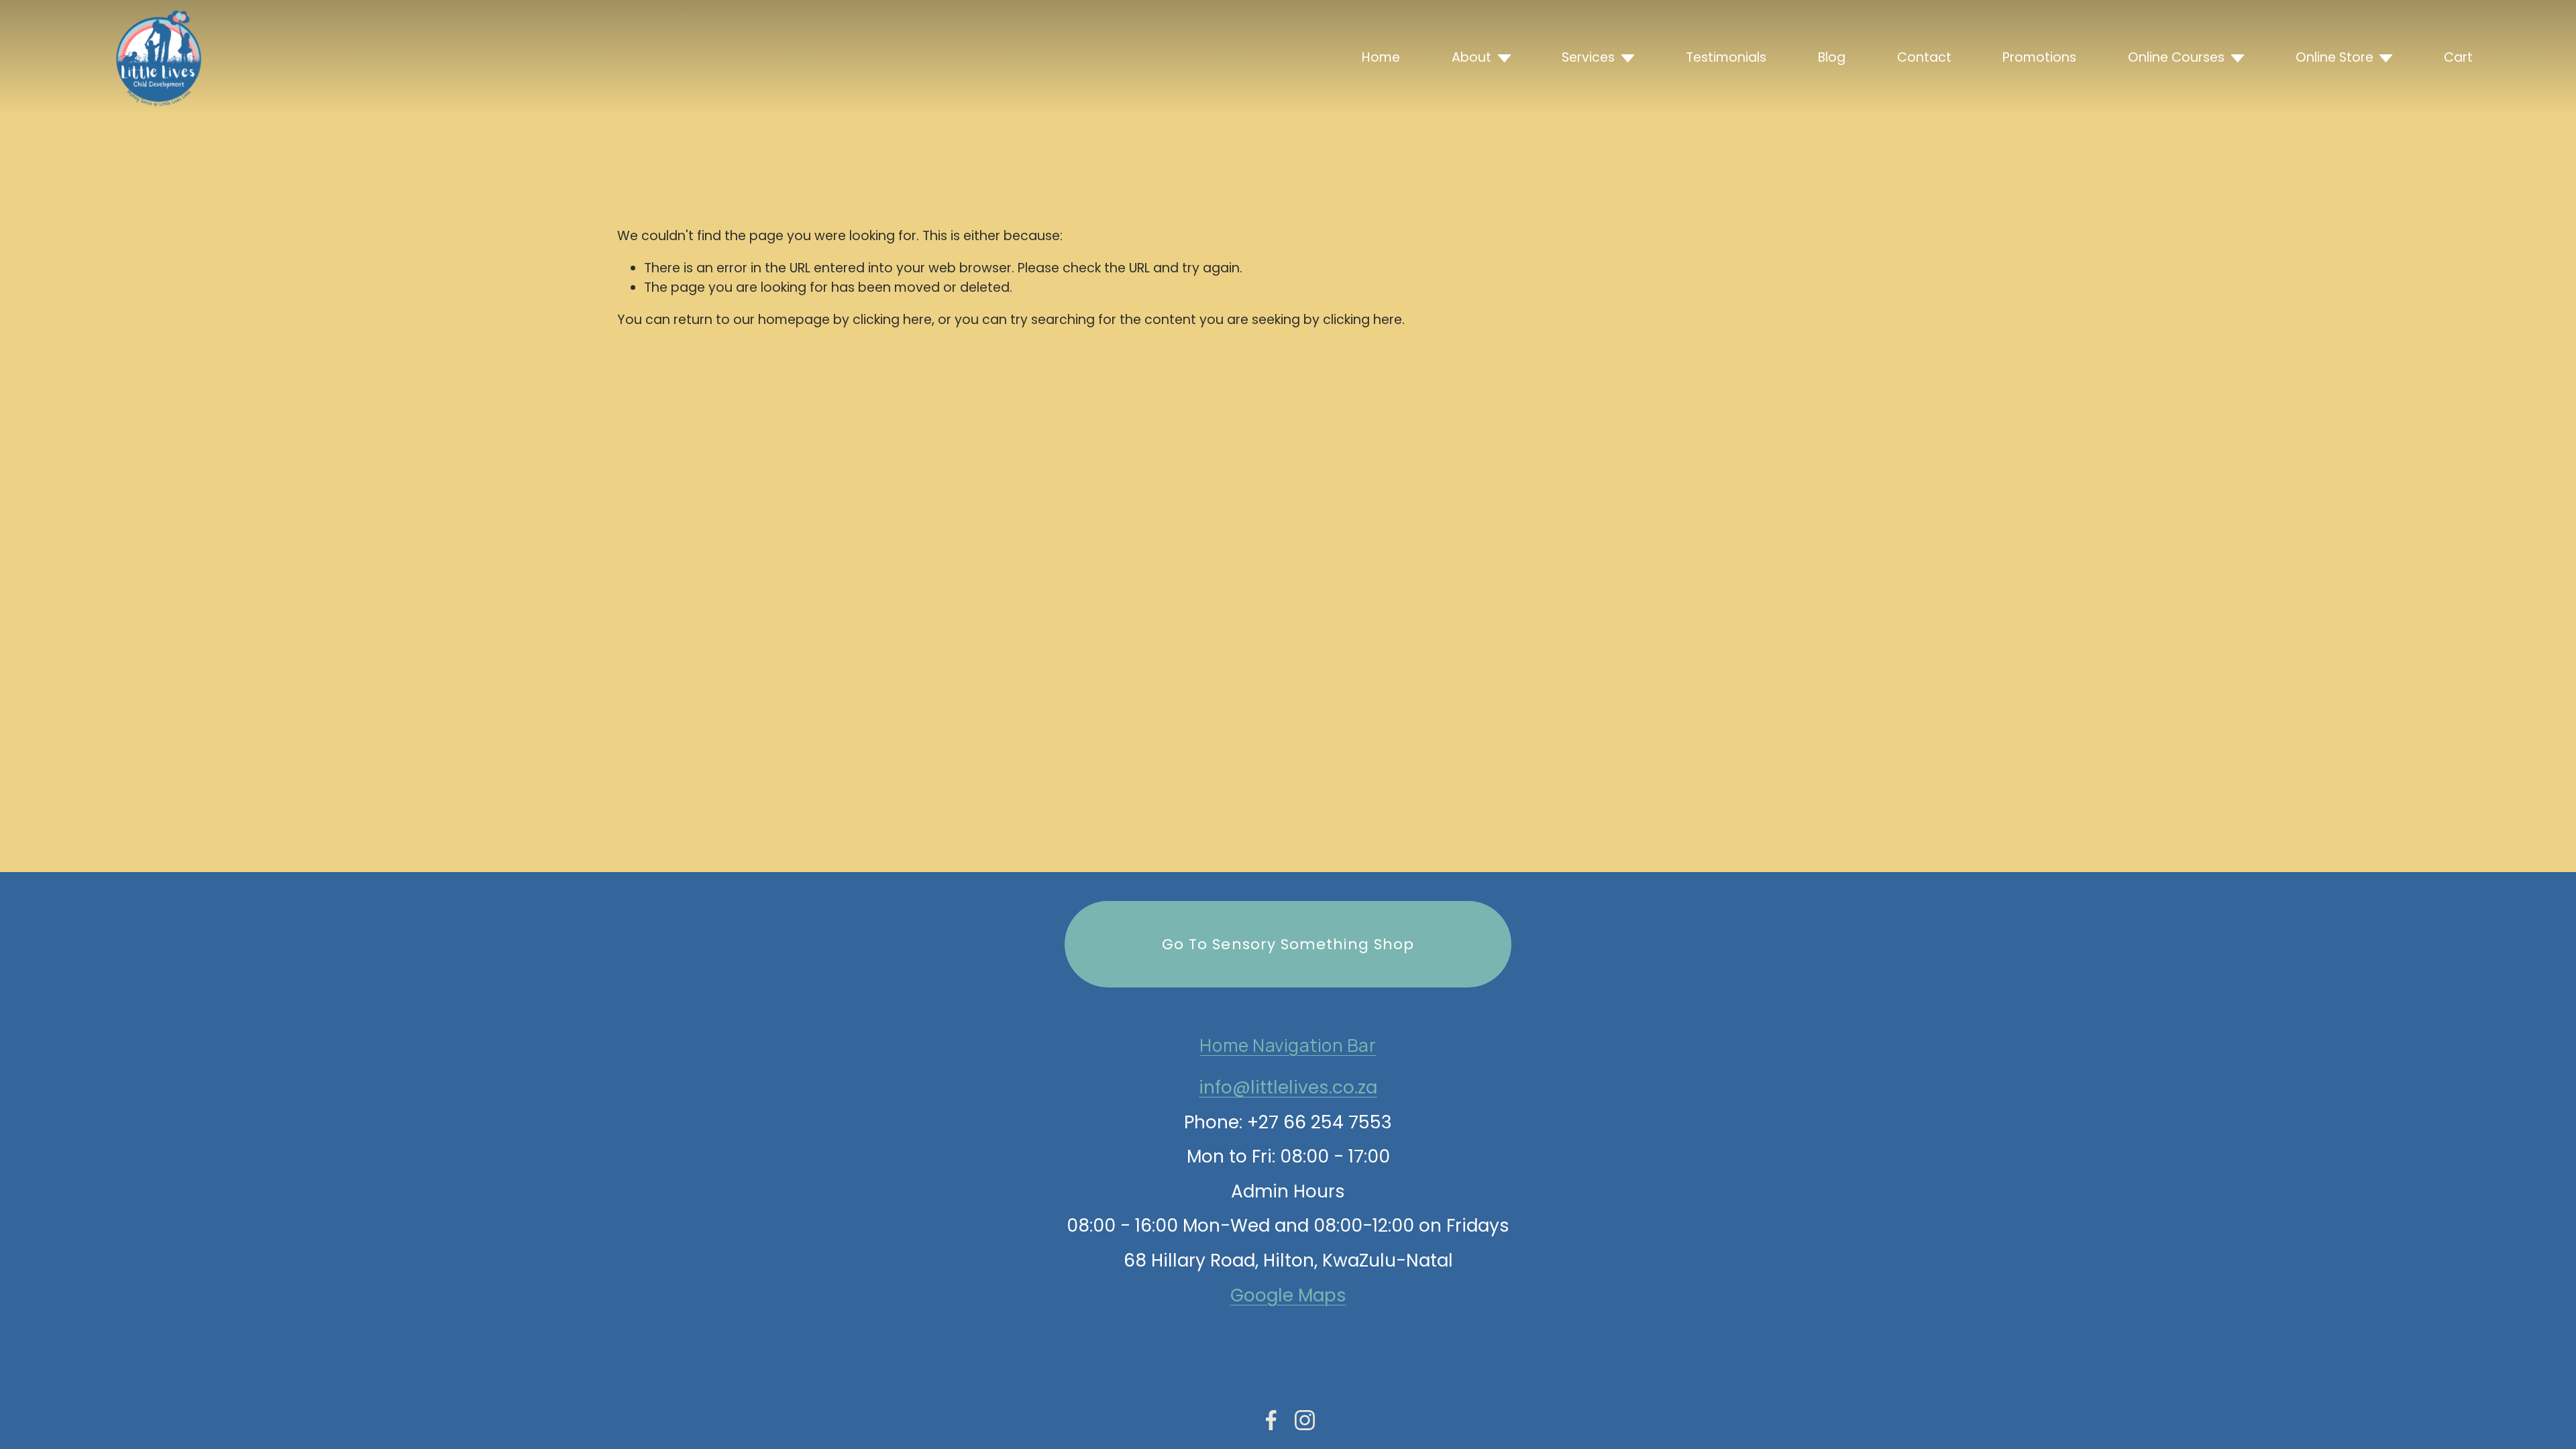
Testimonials (1726, 57)
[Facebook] (1271, 1420)
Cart (2458, 57)
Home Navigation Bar (1288, 1045)
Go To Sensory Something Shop (1288, 944)
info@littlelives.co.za (1288, 1087)
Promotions (2039, 57)
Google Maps (1288, 1295)
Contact (1924, 57)
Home (1381, 57)
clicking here (892, 320)
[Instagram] (1305, 1420)
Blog (1832, 57)
